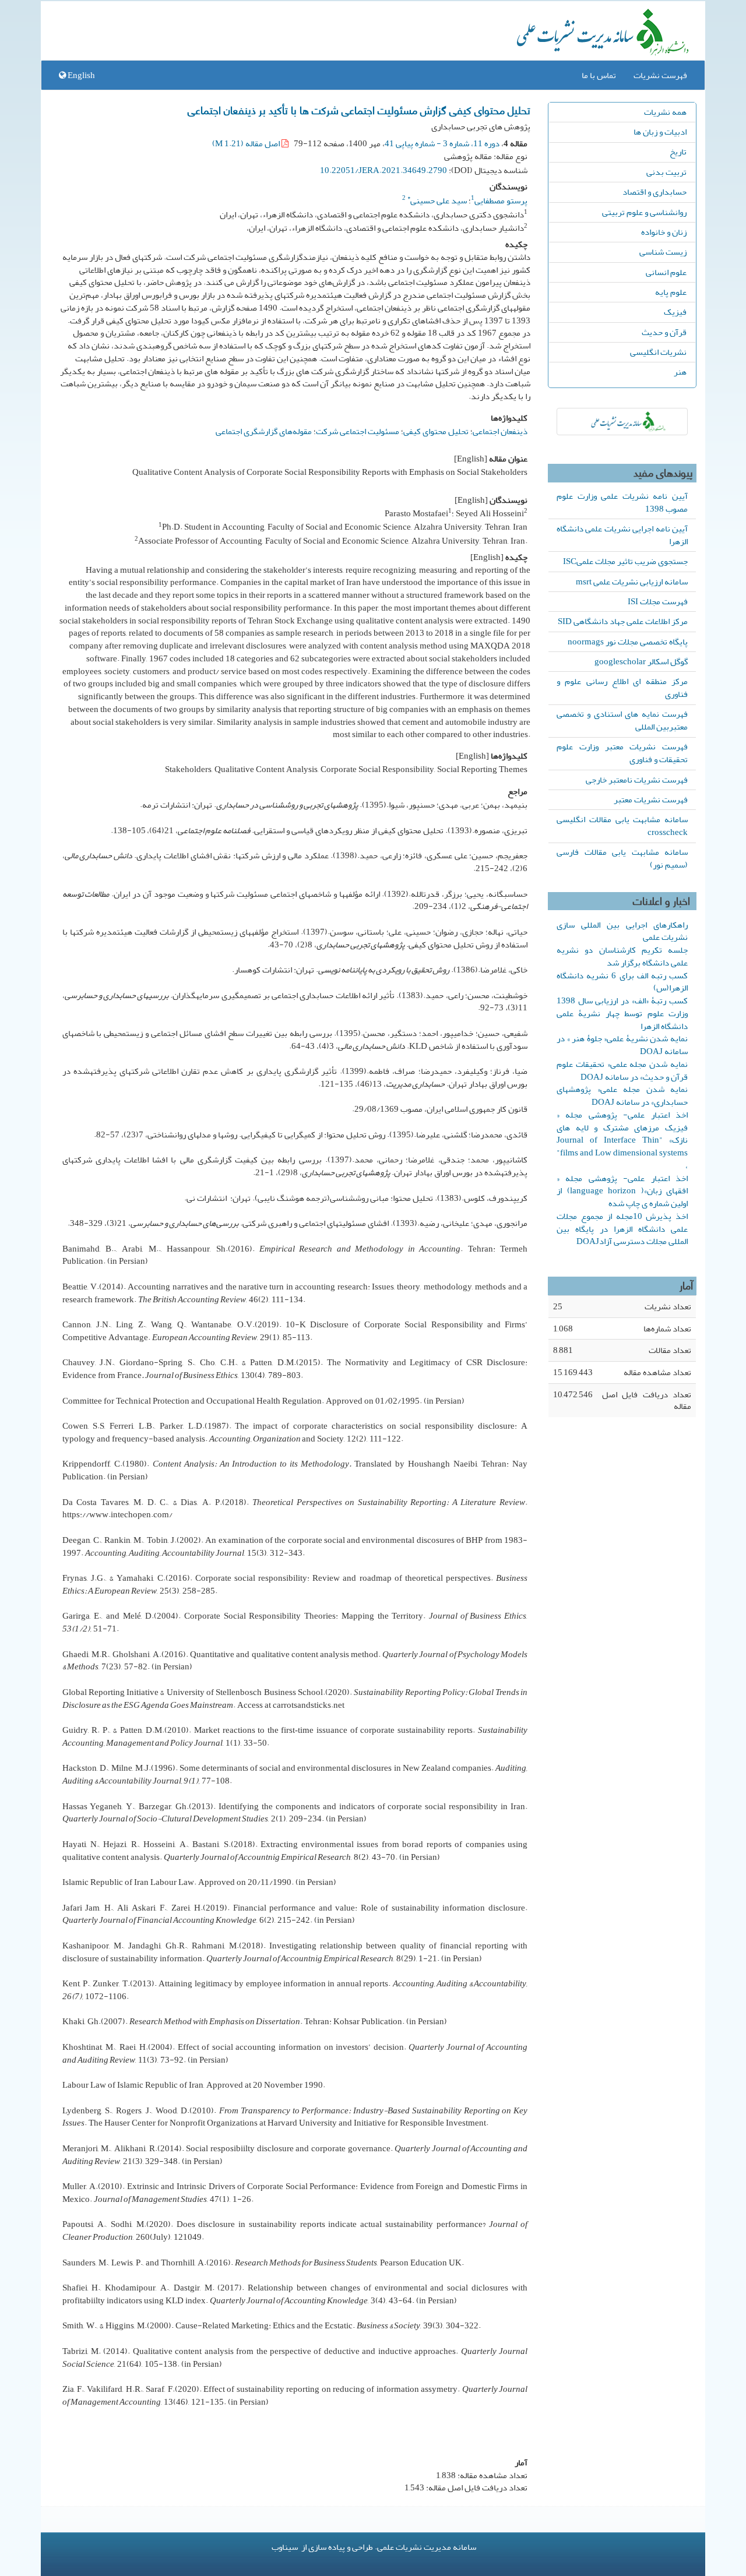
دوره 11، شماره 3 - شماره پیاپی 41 (442, 143)
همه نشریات (665, 112)
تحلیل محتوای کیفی (436, 431)
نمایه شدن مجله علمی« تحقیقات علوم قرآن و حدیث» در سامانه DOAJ (622, 1070)
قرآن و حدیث (664, 332)
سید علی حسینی (437, 200)
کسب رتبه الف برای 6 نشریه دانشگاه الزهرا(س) (622, 982)
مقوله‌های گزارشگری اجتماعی (264, 431)
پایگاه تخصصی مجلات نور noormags (628, 642)
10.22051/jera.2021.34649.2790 (383, 170)
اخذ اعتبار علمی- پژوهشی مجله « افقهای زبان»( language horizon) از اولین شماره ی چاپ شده (622, 1191)
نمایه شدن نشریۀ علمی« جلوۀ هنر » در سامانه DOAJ (622, 1045)
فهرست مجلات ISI (658, 601)
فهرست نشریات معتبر (651, 799)
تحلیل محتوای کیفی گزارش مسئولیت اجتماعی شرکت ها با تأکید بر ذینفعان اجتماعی (359, 110)
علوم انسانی (666, 272)
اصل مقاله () (247, 143)
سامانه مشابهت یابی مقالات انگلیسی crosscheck (622, 826)
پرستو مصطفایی (501, 200)
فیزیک (675, 312)
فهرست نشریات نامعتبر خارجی (637, 780)
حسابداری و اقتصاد (654, 192)
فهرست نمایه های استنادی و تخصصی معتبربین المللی (622, 720)
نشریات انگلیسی (658, 352)
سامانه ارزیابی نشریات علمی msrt (632, 582)
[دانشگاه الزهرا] (622, 422)
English (80, 75)
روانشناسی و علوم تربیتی (644, 212)
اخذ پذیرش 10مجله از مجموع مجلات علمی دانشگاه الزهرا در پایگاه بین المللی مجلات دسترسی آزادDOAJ (622, 1229)
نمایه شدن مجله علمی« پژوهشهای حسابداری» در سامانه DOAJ (622, 1095)
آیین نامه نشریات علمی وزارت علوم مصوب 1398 (622, 502)
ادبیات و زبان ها (660, 132)
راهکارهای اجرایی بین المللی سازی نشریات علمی (622, 931)
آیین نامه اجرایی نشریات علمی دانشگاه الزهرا (622, 535)
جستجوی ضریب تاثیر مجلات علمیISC (625, 561)
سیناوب (285, 2547)
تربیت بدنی (666, 172)
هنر (680, 372)
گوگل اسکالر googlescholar (641, 661)
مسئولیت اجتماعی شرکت (358, 431)
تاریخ (678, 151)
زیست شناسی (663, 252)
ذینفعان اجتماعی (500, 431)
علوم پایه (671, 292)
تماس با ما (599, 75)
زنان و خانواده (664, 232)
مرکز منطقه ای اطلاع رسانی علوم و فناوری (622, 688)
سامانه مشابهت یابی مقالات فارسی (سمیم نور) (622, 858)
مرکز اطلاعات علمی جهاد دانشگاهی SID (623, 621)
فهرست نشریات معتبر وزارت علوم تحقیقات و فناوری (622, 753)
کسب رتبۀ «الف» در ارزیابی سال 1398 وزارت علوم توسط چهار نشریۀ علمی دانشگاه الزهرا (622, 1013)
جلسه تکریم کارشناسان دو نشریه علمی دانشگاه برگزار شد (622, 956)
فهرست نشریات (660, 75)
